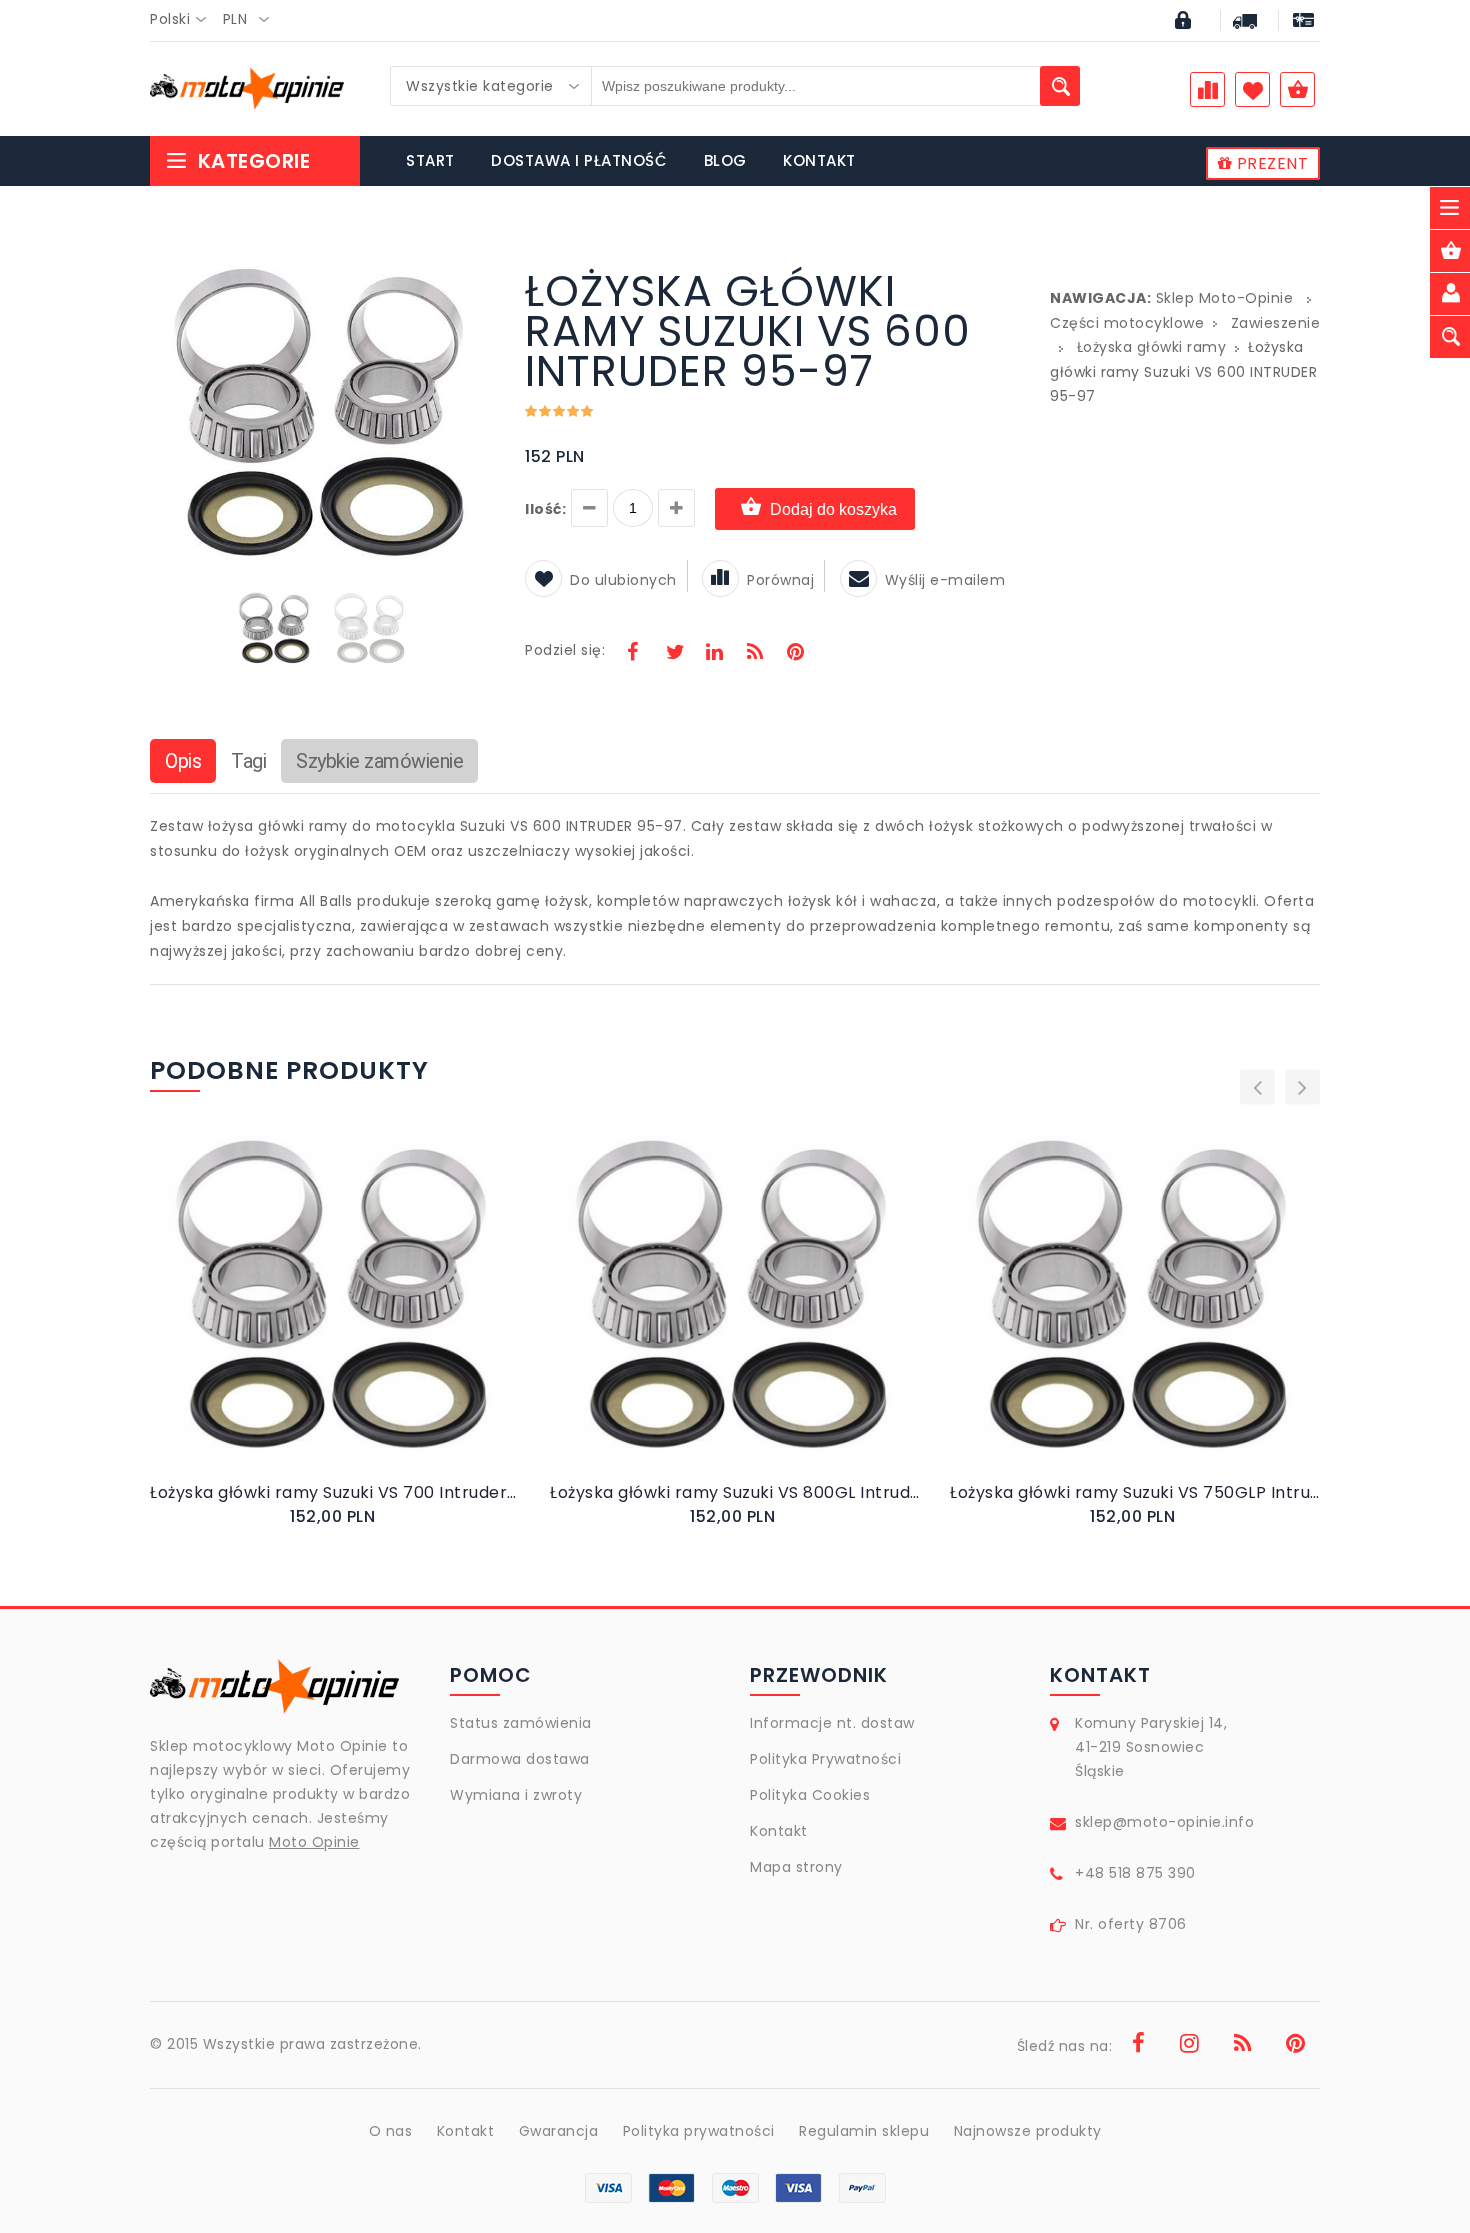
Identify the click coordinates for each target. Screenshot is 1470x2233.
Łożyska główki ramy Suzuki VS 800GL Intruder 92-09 (735, 1492)
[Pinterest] (795, 654)
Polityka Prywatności (825, 1759)
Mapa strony (796, 1867)
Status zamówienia (521, 1723)
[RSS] (755, 654)
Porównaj (780, 580)
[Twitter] (674, 654)
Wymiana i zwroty (516, 1795)
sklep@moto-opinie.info (1164, 1822)
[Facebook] (633, 654)
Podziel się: (565, 650)
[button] (477, 274)
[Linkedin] (714, 654)
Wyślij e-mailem (945, 580)
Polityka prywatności (699, 2131)
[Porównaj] (382, 1316)
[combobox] (184, 20)
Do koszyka (318, 1317)
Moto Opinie (314, 1842)
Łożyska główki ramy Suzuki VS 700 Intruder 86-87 (335, 1492)
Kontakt (779, 1831)
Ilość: (545, 509)
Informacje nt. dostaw (832, 1723)
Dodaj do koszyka (833, 509)
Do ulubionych (623, 580)
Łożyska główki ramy (1152, 347)
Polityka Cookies (810, 1795)
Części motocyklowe (1127, 323)
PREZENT (1270, 163)
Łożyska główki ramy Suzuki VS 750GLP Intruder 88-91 (1135, 1492)
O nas (391, 2131)
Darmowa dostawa (520, 1759)
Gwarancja (559, 2131)
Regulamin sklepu (864, 2131)
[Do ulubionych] (359, 1316)
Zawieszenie (1276, 323)
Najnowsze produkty (1028, 2131)
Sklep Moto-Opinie (1225, 298)
